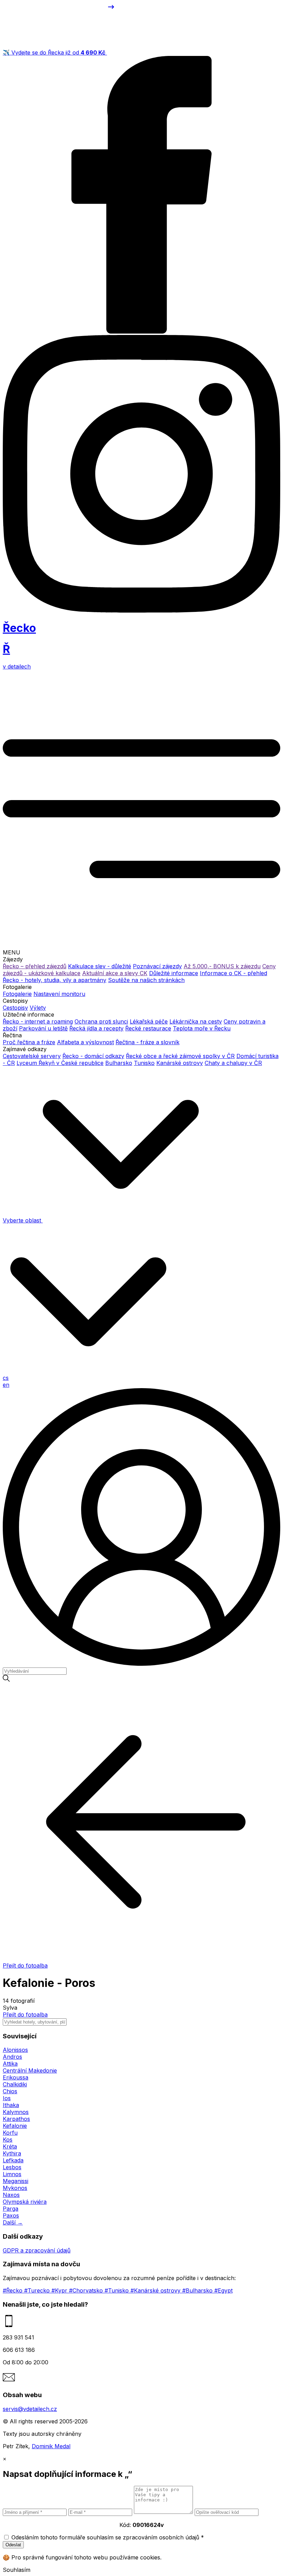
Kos (8, 2140)
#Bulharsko (198, 2290)
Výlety (38, 1008)
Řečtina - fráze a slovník (148, 1042)
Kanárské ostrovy (180, 1063)
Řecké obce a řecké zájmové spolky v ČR (180, 1056)
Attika (10, 2064)
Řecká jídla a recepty (96, 1028)
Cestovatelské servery (32, 1056)
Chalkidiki (15, 2084)
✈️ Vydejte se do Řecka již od (54, 52)
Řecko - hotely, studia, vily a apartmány (55, 980)
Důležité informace (174, 973)
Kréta (10, 2146)
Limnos (12, 2174)
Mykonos (15, 2188)
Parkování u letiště (43, 1028)
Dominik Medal (51, 2446)
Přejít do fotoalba (25, 2015)
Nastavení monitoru (59, 994)
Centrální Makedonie (30, 2070)
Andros (12, 2057)
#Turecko (38, 2290)
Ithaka (11, 2105)
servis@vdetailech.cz (30, 2409)
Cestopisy (15, 1008)
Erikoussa (16, 2077)
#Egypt (223, 2290)
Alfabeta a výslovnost (85, 1042)
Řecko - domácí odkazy (93, 1056)
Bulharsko (119, 1063)
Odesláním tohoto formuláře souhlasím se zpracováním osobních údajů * (108, 2537)
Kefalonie (15, 2126)
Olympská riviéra (25, 2202)
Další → (13, 2222)
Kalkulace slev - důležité (100, 966)
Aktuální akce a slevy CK (115, 973)
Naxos (11, 2195)
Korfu (10, 2133)
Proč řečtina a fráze (29, 1042)
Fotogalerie (17, 994)
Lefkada (13, 2160)
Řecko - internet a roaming (38, 1021)
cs (6, 1378)
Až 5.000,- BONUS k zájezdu (222, 966)
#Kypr (60, 2290)
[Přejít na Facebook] (141, 331)
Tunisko (144, 1063)
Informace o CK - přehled (233, 973)
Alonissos (15, 2050)
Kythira (12, 2153)
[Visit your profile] (141, 1664)
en (6, 1385)
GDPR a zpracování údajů (37, 2250)
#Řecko (13, 2290)
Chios (10, 2091)
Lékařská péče (149, 1021)
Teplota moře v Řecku (202, 1028)
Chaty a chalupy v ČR (233, 1063)
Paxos (11, 2215)
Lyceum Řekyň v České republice (60, 1063)
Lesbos (12, 2167)
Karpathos (16, 2119)
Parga (11, 2209)
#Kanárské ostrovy (156, 2290)
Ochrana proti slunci (101, 1021)
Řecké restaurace (148, 1028)
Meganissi (16, 2181)
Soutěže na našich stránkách (146, 980)
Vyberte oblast (23, 1220)
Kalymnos (16, 2112)
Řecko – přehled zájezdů (35, 966)
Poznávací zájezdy (157, 966)
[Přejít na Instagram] (141, 611)
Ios (7, 2098)
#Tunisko (118, 2290)
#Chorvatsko (87, 2290)
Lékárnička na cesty (196, 1021)
